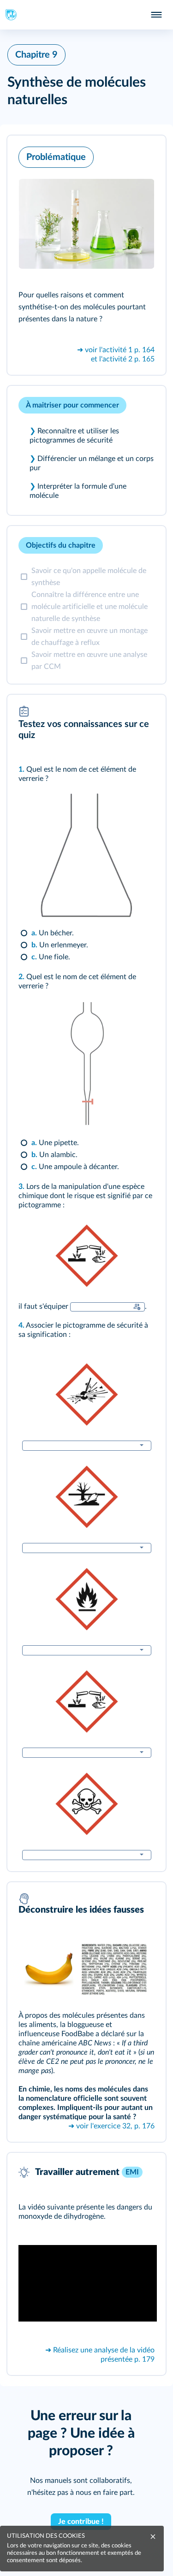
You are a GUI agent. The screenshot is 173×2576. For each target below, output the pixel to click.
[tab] (120, 545)
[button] (86, 255)
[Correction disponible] (137, 1307)
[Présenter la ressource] (144, 155)
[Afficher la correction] (120, 545)
